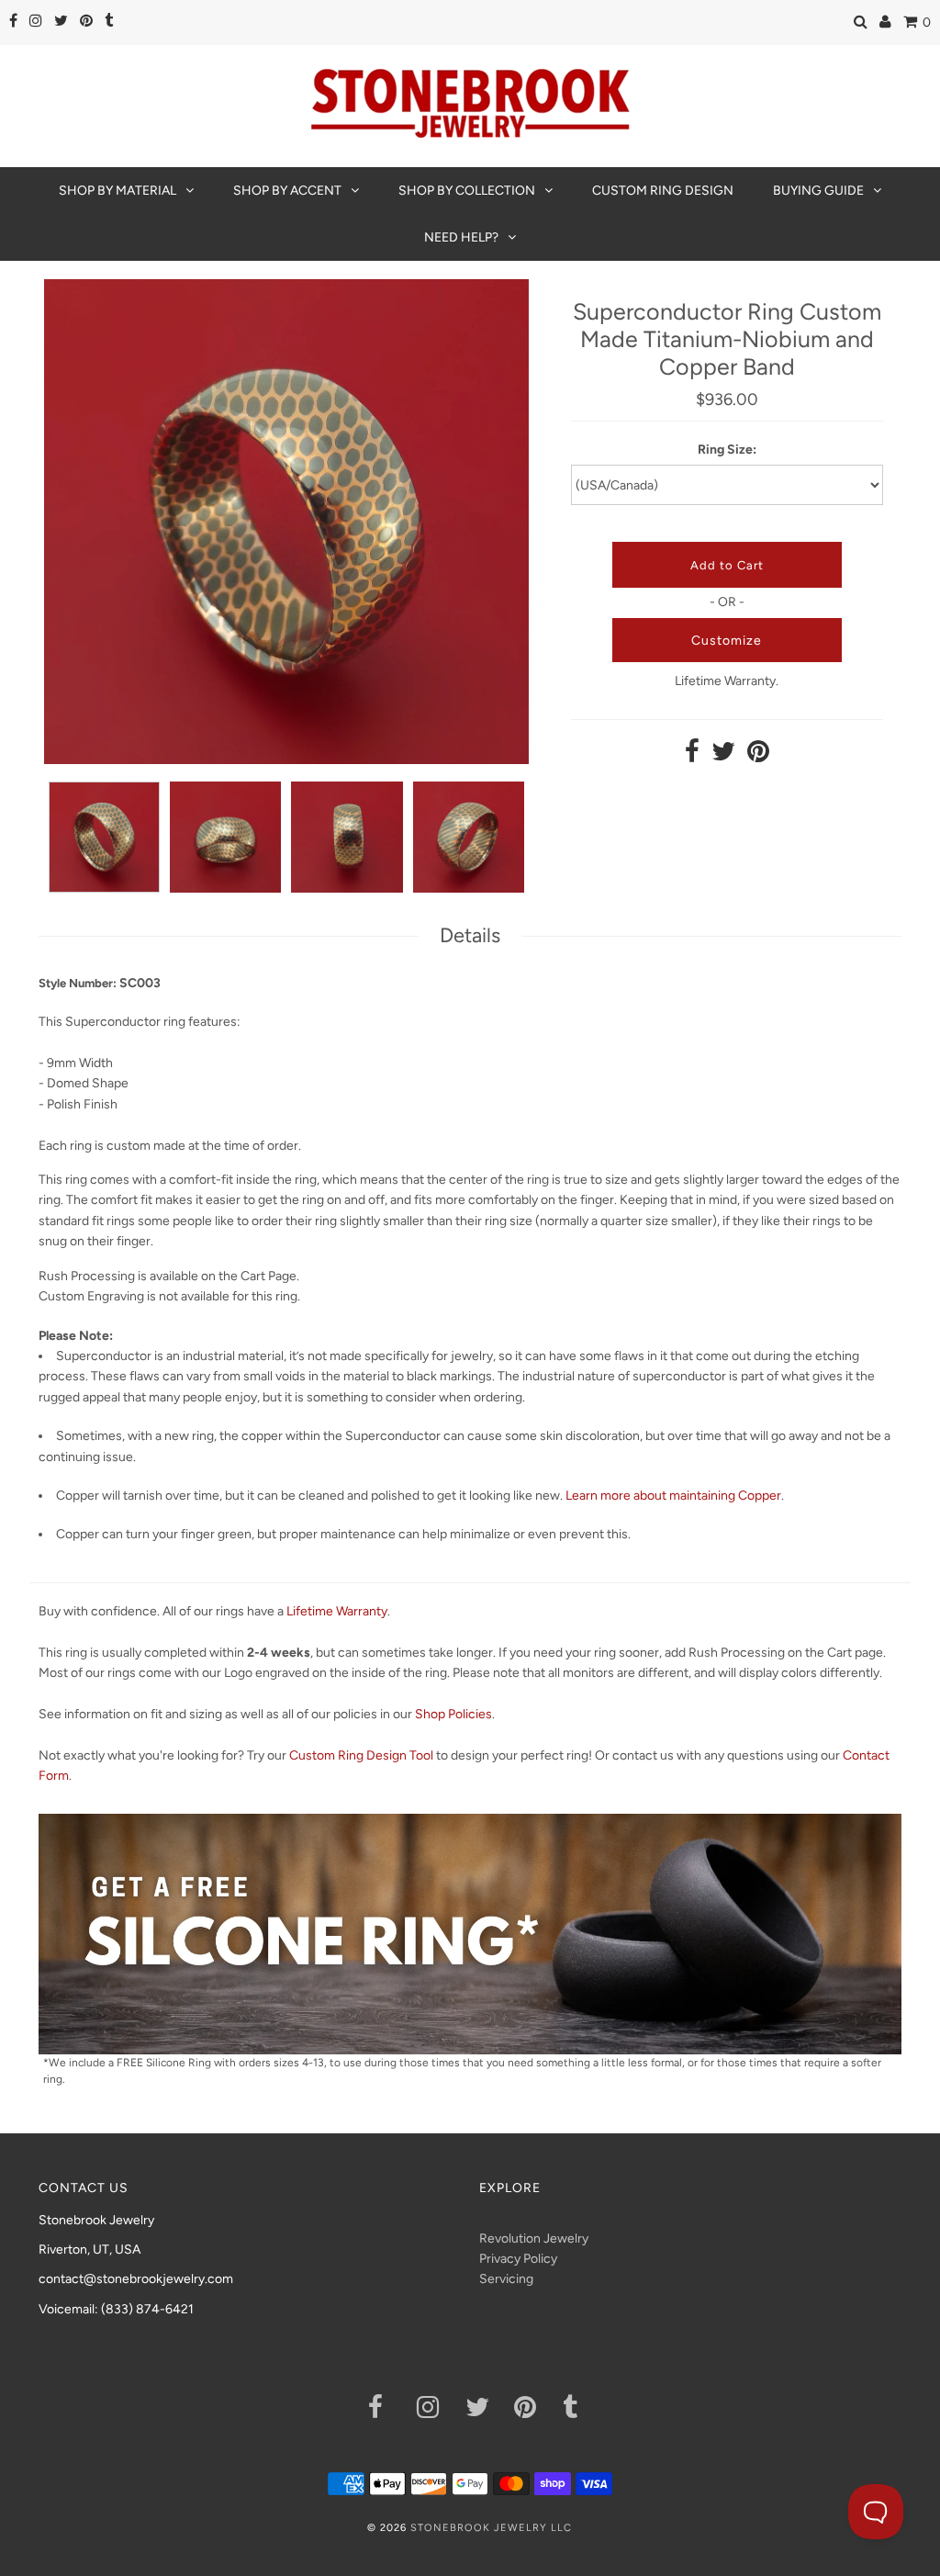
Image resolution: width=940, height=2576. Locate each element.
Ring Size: (727, 450)
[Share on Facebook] (692, 756)
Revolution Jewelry (534, 2239)
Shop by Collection (467, 191)
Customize (727, 641)
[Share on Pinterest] (758, 756)
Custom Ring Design (663, 191)
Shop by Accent (287, 191)
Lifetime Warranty (337, 1611)
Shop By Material (117, 191)
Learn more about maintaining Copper (673, 1496)
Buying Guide (818, 191)
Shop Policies (453, 1714)
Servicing (506, 2279)
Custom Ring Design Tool (361, 1755)
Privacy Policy (518, 2259)
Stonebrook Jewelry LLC (491, 2528)
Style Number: (78, 983)
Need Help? (461, 237)
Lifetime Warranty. (727, 681)
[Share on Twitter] (723, 756)
